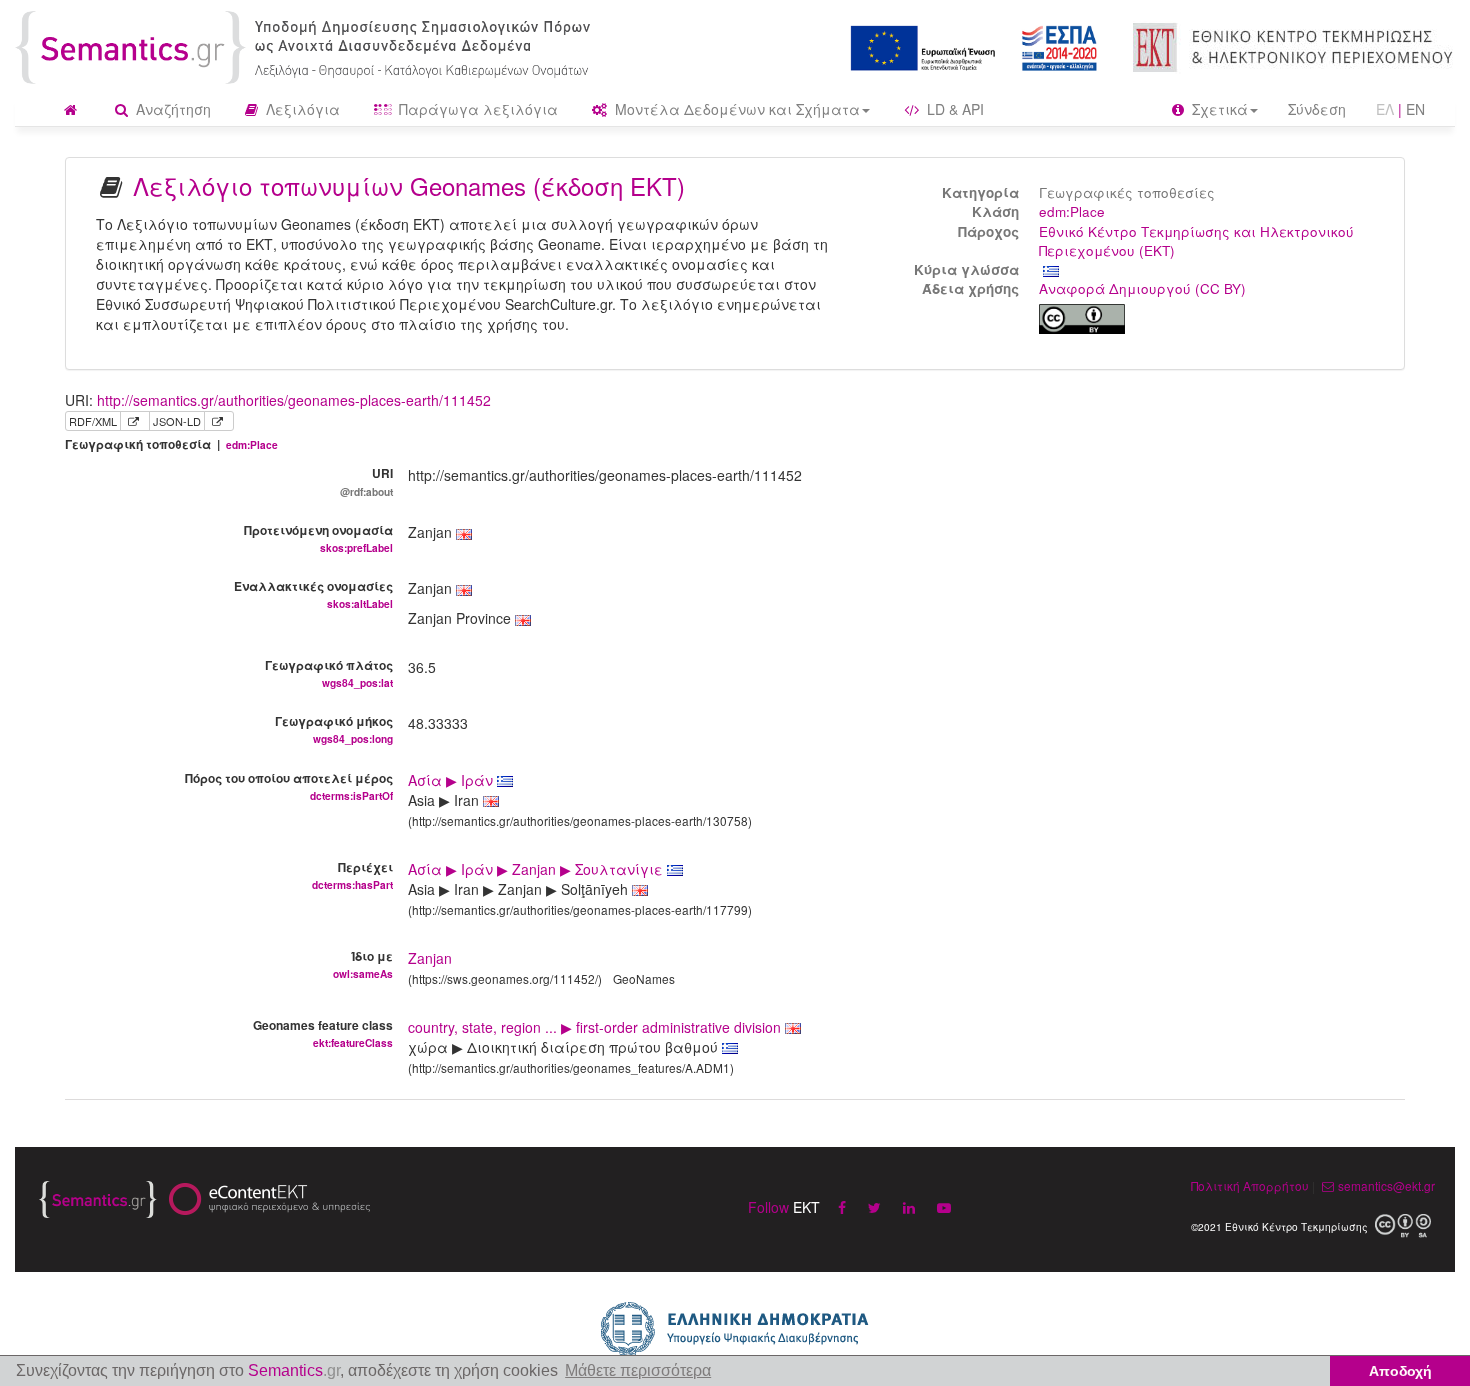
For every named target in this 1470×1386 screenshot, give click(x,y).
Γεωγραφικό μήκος (334, 729)
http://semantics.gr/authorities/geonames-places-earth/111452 (294, 400)
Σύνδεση (1317, 109)
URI (366, 481)
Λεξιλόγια (301, 109)
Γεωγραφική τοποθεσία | (171, 444)
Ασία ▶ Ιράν (452, 780)
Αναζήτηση (171, 109)
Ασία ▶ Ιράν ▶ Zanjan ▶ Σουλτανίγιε (537, 869)
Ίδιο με (363, 964)
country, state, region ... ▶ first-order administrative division (596, 1027)
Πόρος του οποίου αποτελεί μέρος (289, 786)
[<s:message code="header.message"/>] (306, 45)
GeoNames (644, 978)
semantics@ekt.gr (1386, 1185)
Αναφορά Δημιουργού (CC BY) (1142, 288)
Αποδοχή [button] (1400, 1371)
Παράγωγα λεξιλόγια (476, 109)
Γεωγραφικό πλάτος (329, 673)
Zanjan (430, 958)
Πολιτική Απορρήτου (1250, 1185)
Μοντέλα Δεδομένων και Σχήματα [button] (735, 109)
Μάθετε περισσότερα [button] (638, 1370)
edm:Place (1072, 211)
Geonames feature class (323, 1033)
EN (1415, 109)
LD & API (953, 109)
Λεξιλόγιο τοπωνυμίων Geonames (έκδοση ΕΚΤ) (409, 185)
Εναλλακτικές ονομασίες (313, 594)
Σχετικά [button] (1218, 109)
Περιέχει (352, 875)
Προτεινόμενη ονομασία (318, 538)
